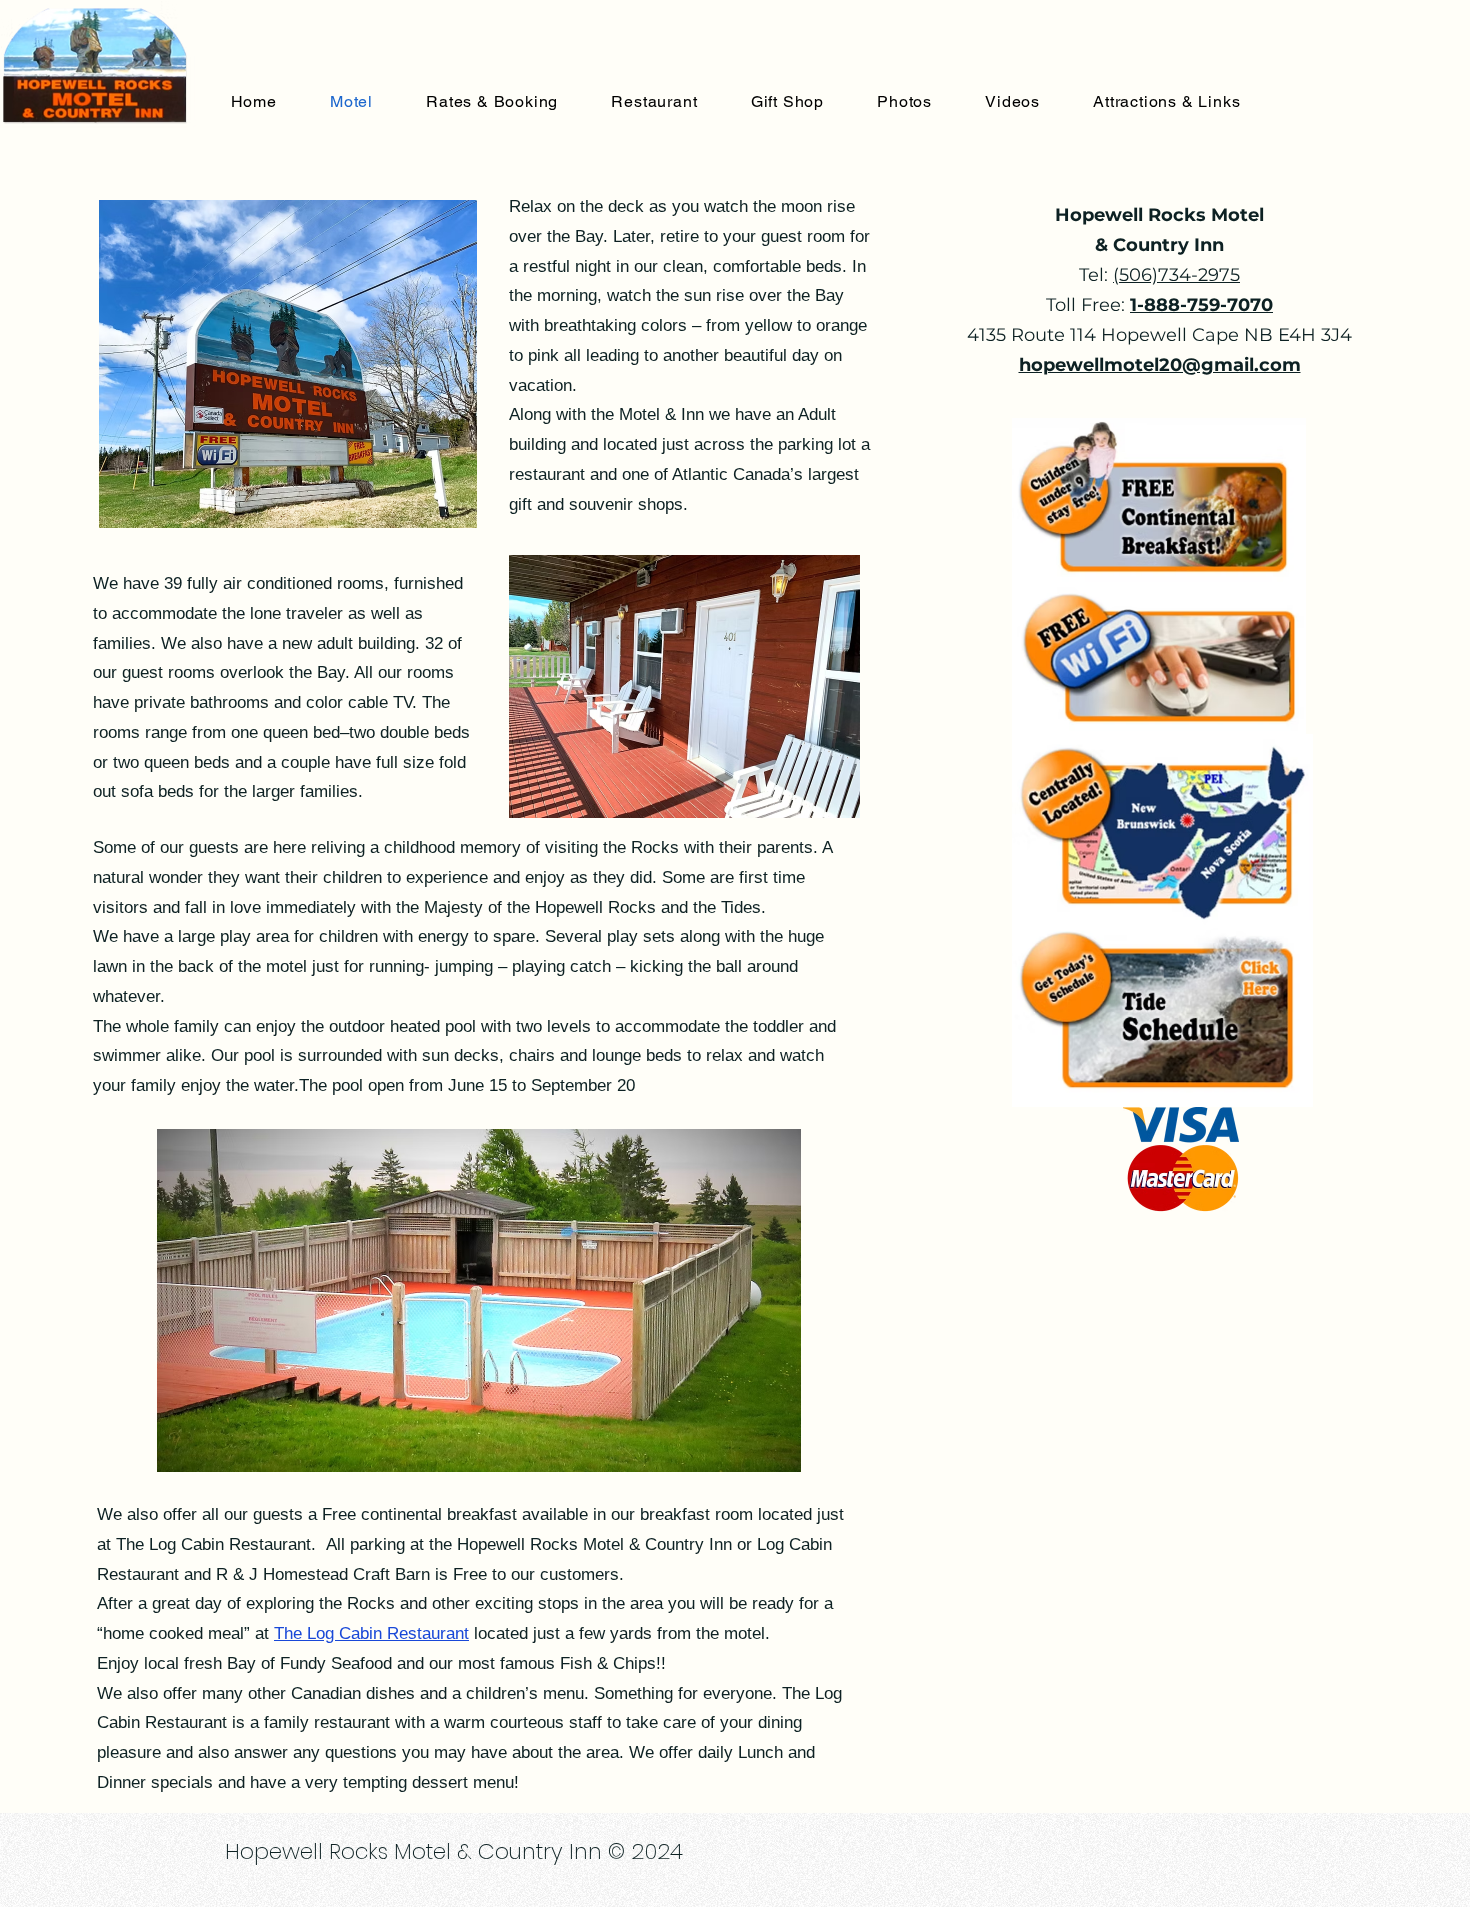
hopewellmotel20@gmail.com (1160, 365)
